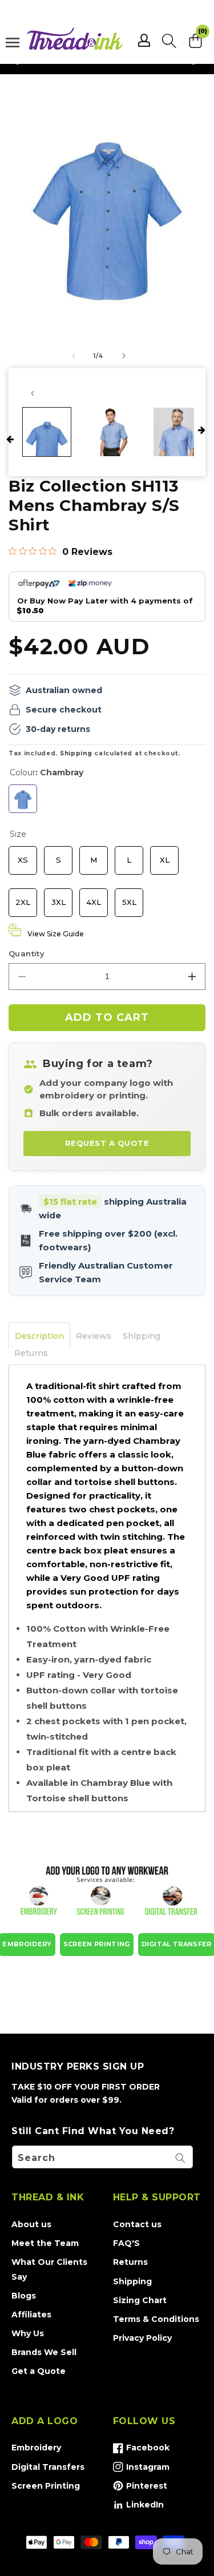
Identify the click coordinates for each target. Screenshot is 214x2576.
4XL (94, 897)
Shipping (76, 753)
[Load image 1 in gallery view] (47, 432)
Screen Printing (46, 2486)
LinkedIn (138, 2507)
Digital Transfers (48, 2467)
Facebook (141, 2450)
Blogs (24, 2296)
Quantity (27, 953)
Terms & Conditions (156, 2319)
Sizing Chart (140, 2300)
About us (31, 2224)
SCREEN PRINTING (97, 1944)
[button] (169, 41)
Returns (31, 1353)
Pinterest (140, 2488)
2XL (23, 897)
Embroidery (36, 2448)
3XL (58, 897)
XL (165, 855)
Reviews (94, 1336)
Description (39, 1336)
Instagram (141, 2469)
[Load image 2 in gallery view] (112, 432)
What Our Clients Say (49, 2269)
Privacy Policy (142, 2338)
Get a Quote (39, 2371)
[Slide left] (74, 356)
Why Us (28, 2333)
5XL (129, 897)
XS (23, 855)
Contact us (137, 2224)
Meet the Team (45, 2243)
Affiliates (31, 2315)
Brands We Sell (44, 2352)
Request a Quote (107, 1143)
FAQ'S (126, 2243)
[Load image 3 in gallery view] (177, 432)
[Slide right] (124, 356)
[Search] (180, 2158)
